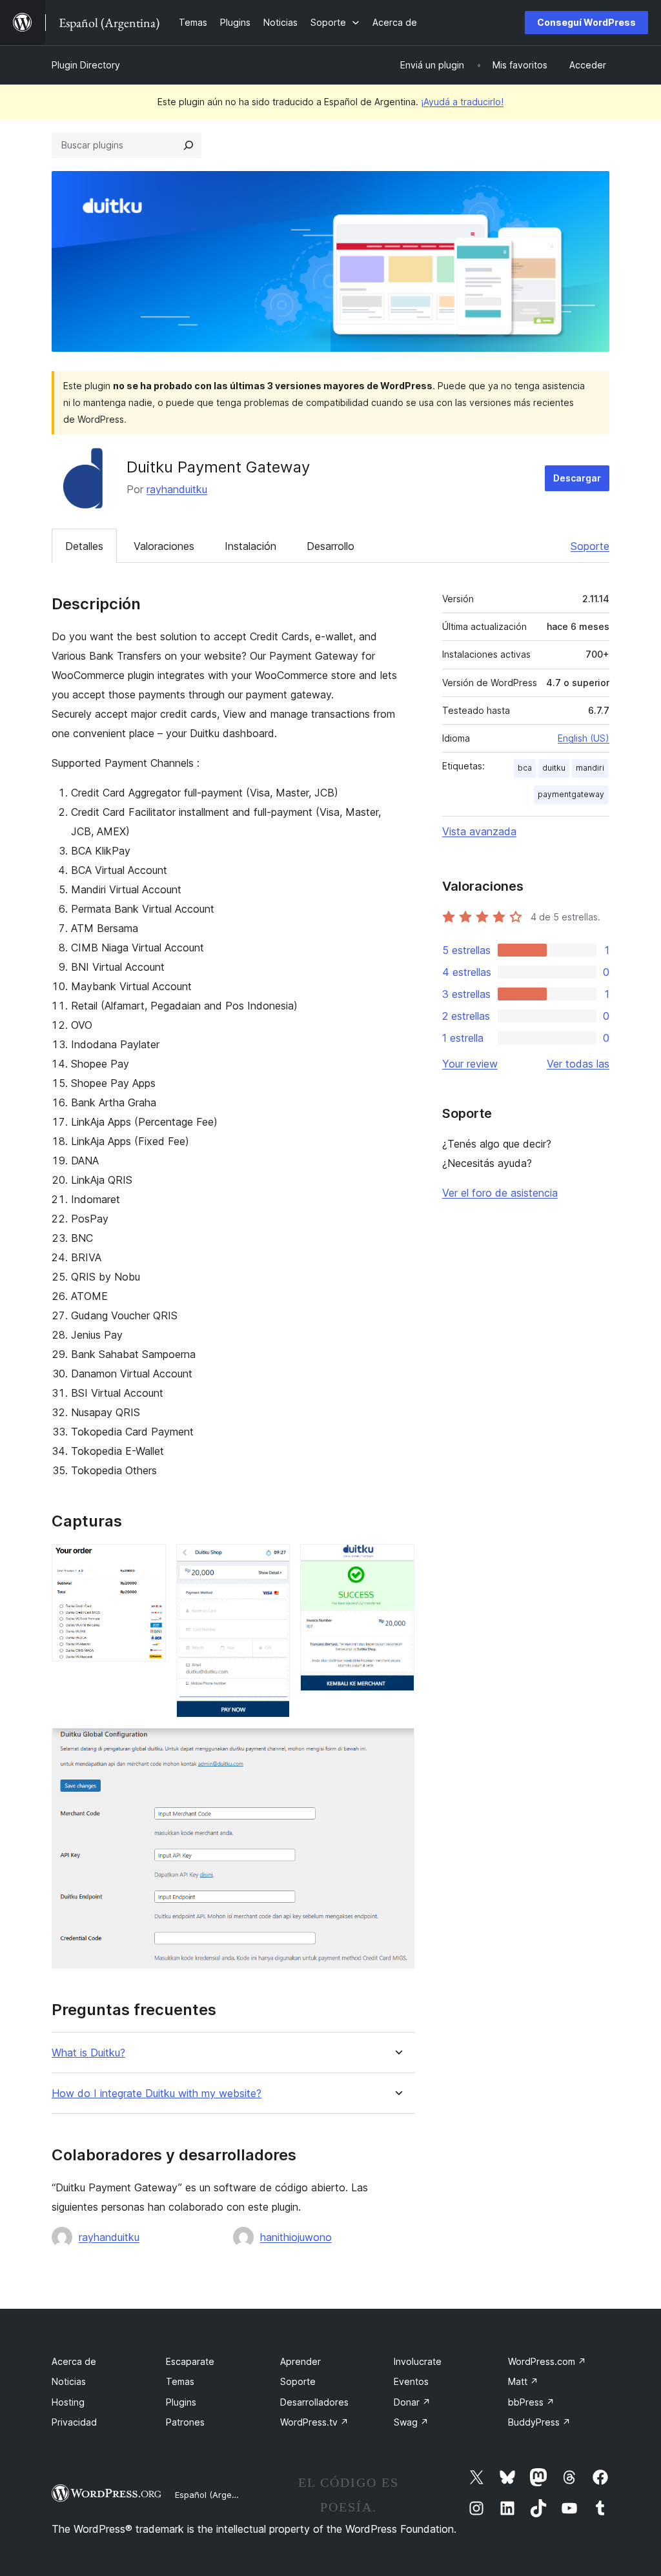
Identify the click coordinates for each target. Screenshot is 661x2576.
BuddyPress (539, 2422)
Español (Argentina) (215, 2495)
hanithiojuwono (296, 2237)
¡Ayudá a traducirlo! (462, 102)
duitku (554, 768)
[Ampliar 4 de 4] (397, 1745)
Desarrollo (330, 546)
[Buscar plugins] (188, 145)
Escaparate (190, 2361)
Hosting (68, 2402)
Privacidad (74, 2422)
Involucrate (418, 2361)
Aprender (300, 2361)
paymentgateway (571, 794)
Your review (470, 1064)
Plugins (181, 2402)
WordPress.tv (314, 2422)
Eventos (411, 2381)
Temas (180, 2381)
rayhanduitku (177, 489)
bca (525, 768)
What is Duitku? (88, 2053)
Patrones (185, 2422)
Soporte (590, 546)
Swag (411, 2422)
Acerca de (74, 2361)
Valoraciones (164, 546)
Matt (523, 2381)
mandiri (590, 768)
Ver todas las (578, 1064)
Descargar (577, 478)
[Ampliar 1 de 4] (148, 1561)
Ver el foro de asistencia (500, 1193)
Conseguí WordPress (586, 22)
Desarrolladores (314, 2402)
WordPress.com (547, 2361)
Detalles (84, 546)
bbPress (531, 2402)
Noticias (69, 2381)
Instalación (250, 546)
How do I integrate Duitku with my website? (157, 2094)
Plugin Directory (86, 65)
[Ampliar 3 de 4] (397, 1561)
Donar (412, 2402)
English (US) (584, 738)
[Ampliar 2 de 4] (272, 1561)
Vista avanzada (479, 831)
